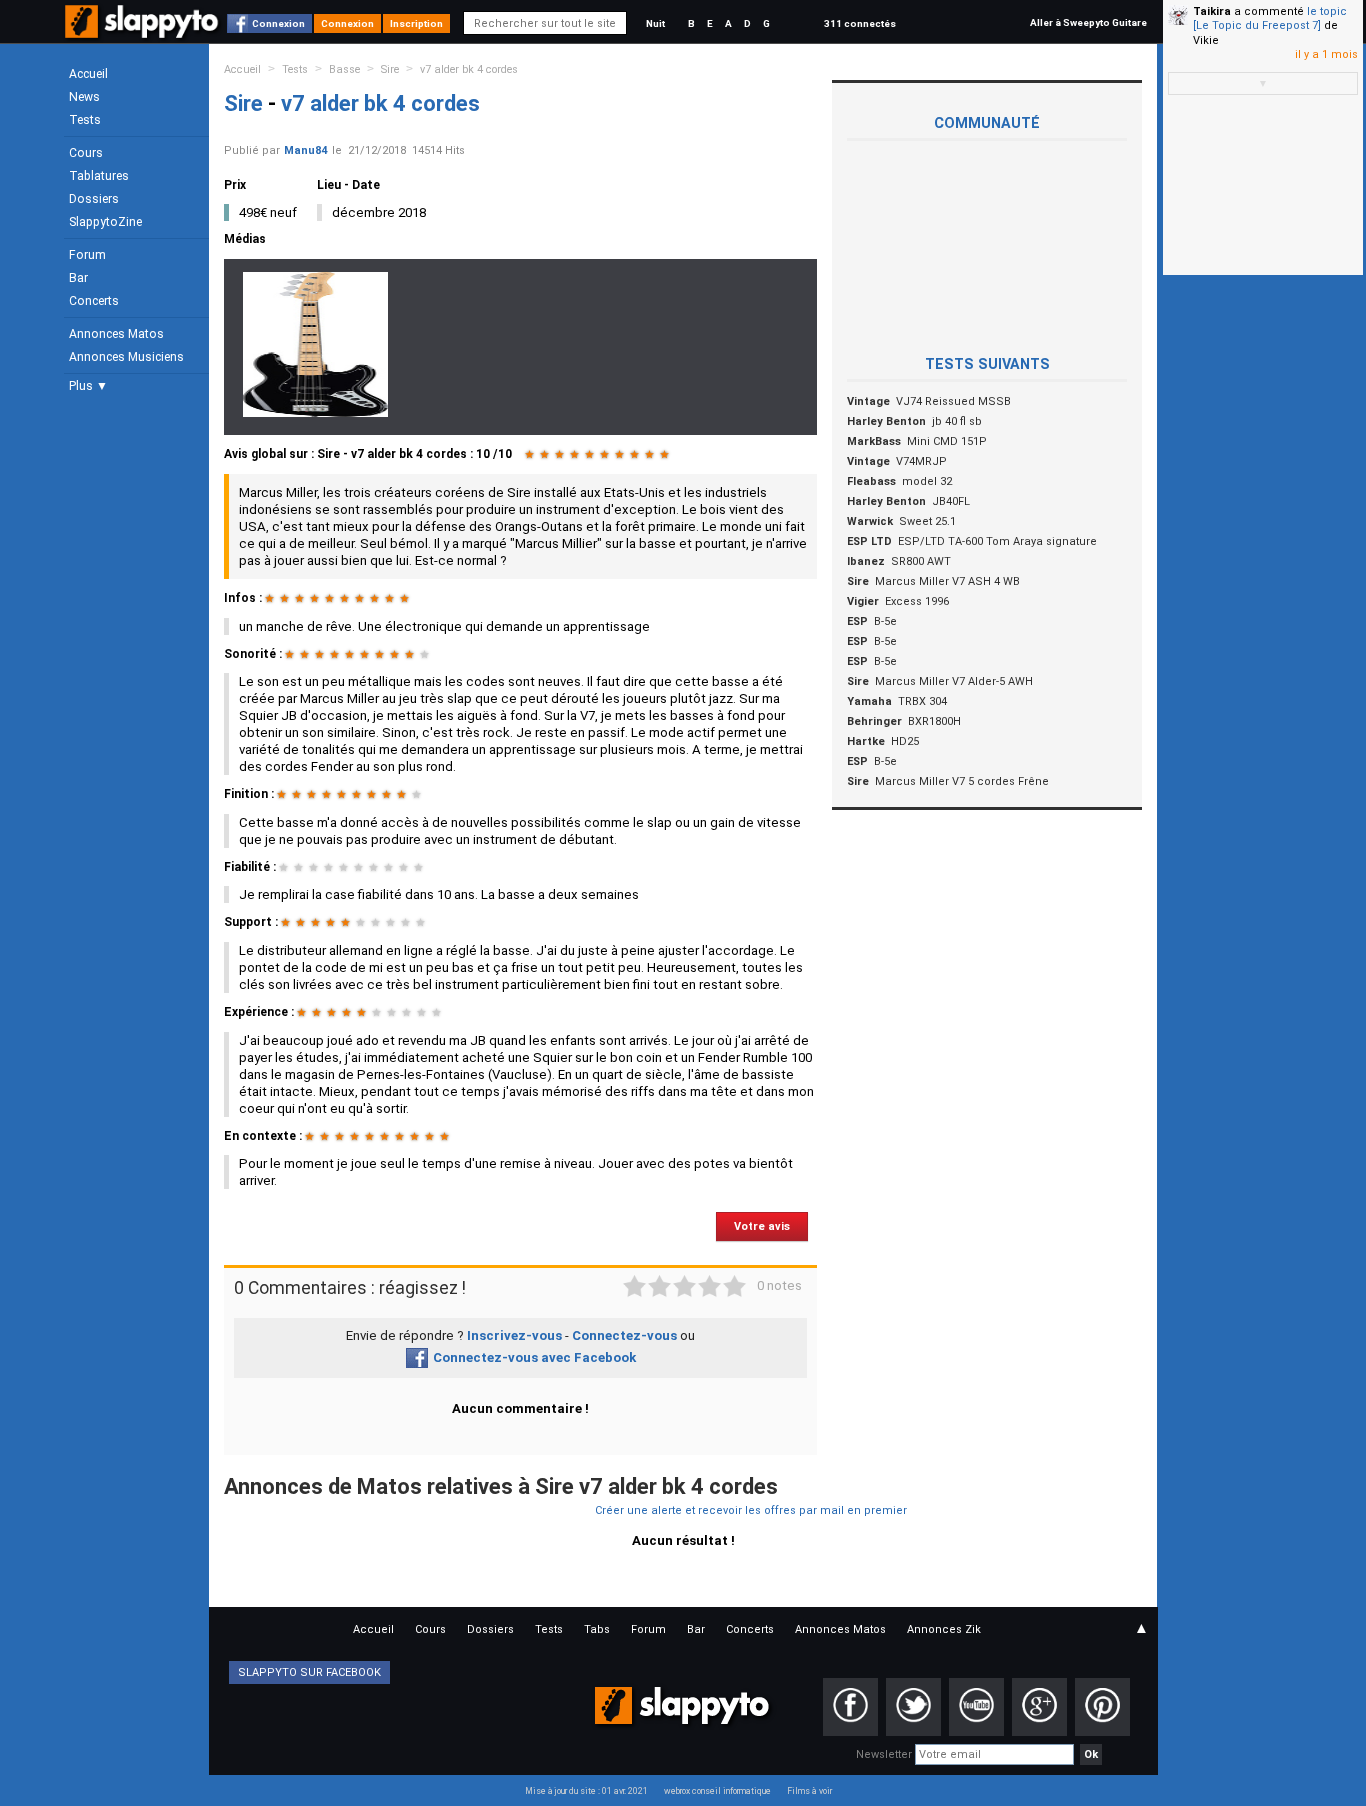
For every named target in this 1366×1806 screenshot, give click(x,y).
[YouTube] (976, 1707)
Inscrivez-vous (514, 1335)
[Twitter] (913, 1707)
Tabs (597, 1629)
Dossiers (94, 199)
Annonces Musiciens (126, 357)
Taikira (1212, 11)
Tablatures (99, 176)
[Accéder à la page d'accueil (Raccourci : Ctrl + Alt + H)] (143, 31)
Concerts (94, 301)
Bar (78, 278)
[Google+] (1039, 1707)
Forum (87, 255)
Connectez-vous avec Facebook (534, 1357)
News (84, 97)
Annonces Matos (116, 334)
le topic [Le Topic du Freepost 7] (1270, 18)
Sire (390, 69)
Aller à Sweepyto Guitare (1088, 22)
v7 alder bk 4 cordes (469, 69)
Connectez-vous (624, 1335)
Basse (344, 69)
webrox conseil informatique (717, 1791)
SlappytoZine (105, 222)
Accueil (88, 74)
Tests (85, 120)
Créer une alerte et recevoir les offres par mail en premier (751, 1510)
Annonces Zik (944, 1629)
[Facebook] (850, 1707)
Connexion (278, 23)
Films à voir (809, 1791)
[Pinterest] (1102, 1707)
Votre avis (762, 1226)
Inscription (416, 23)
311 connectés (860, 23)
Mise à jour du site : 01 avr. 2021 (586, 1791)
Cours (86, 153)
